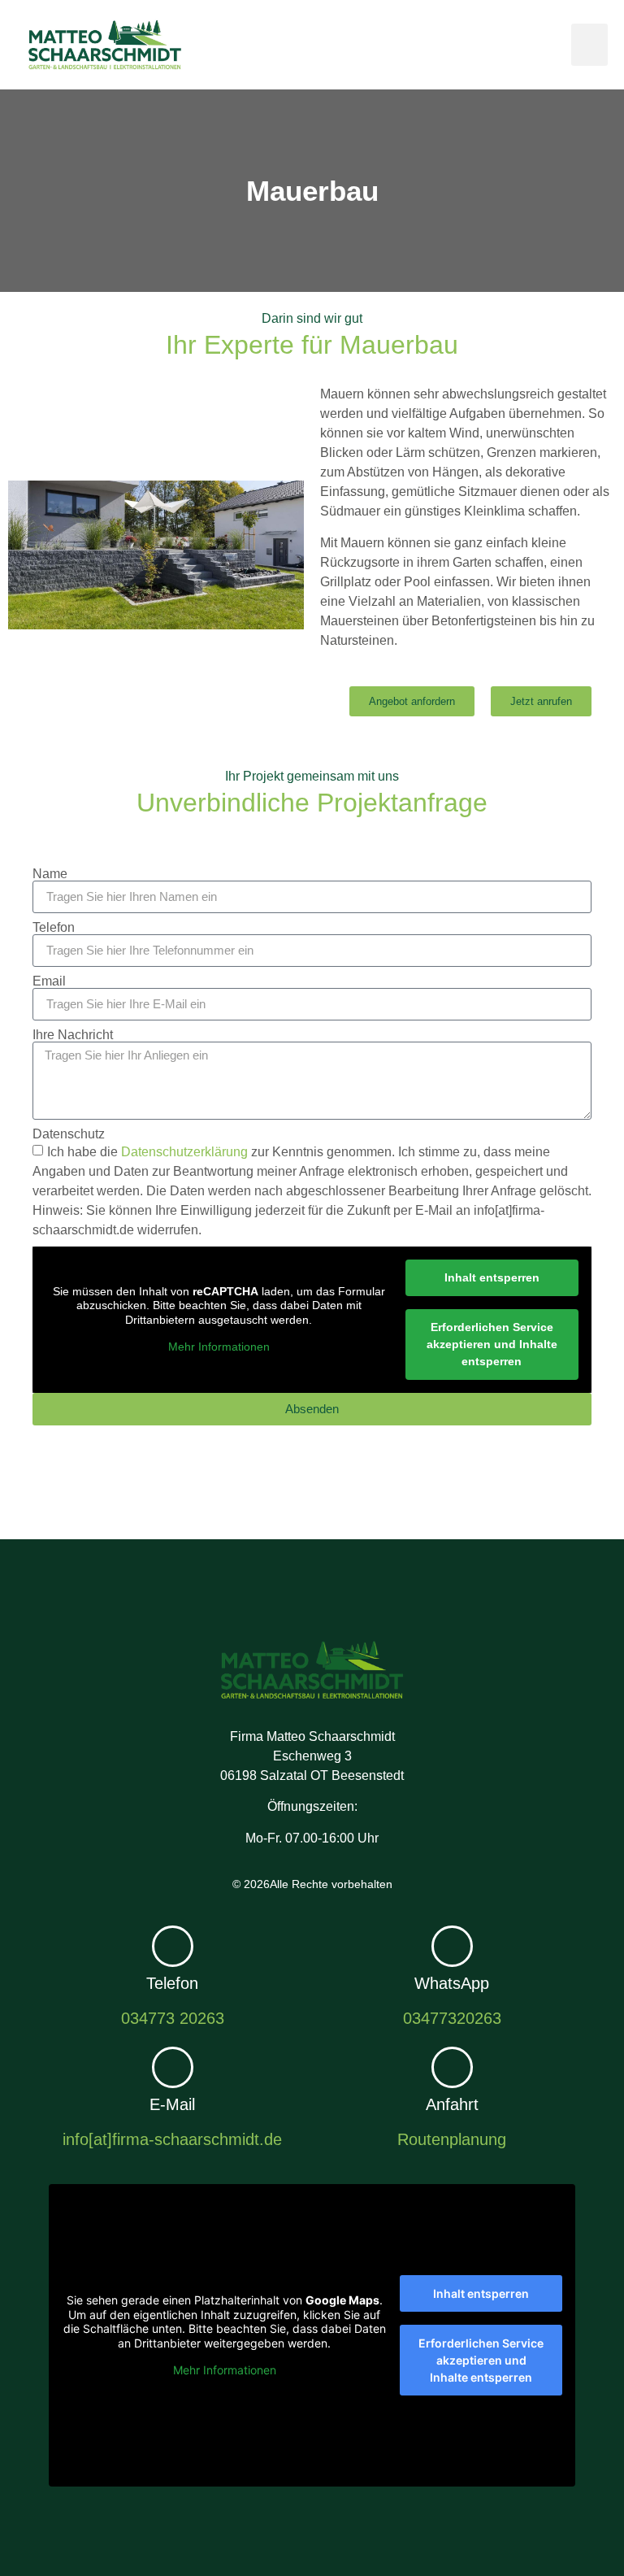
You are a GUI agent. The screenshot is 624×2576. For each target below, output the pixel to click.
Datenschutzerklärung (184, 1151)
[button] (589, 45)
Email (49, 981)
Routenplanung (452, 2139)
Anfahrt (452, 2104)
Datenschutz (69, 1134)
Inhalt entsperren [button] (492, 1277)
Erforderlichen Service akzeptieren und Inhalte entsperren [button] (492, 1344)
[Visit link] (172, 1978)
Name (50, 874)
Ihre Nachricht (73, 1035)
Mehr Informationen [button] (219, 1347)
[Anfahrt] (452, 2067)
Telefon (54, 928)
